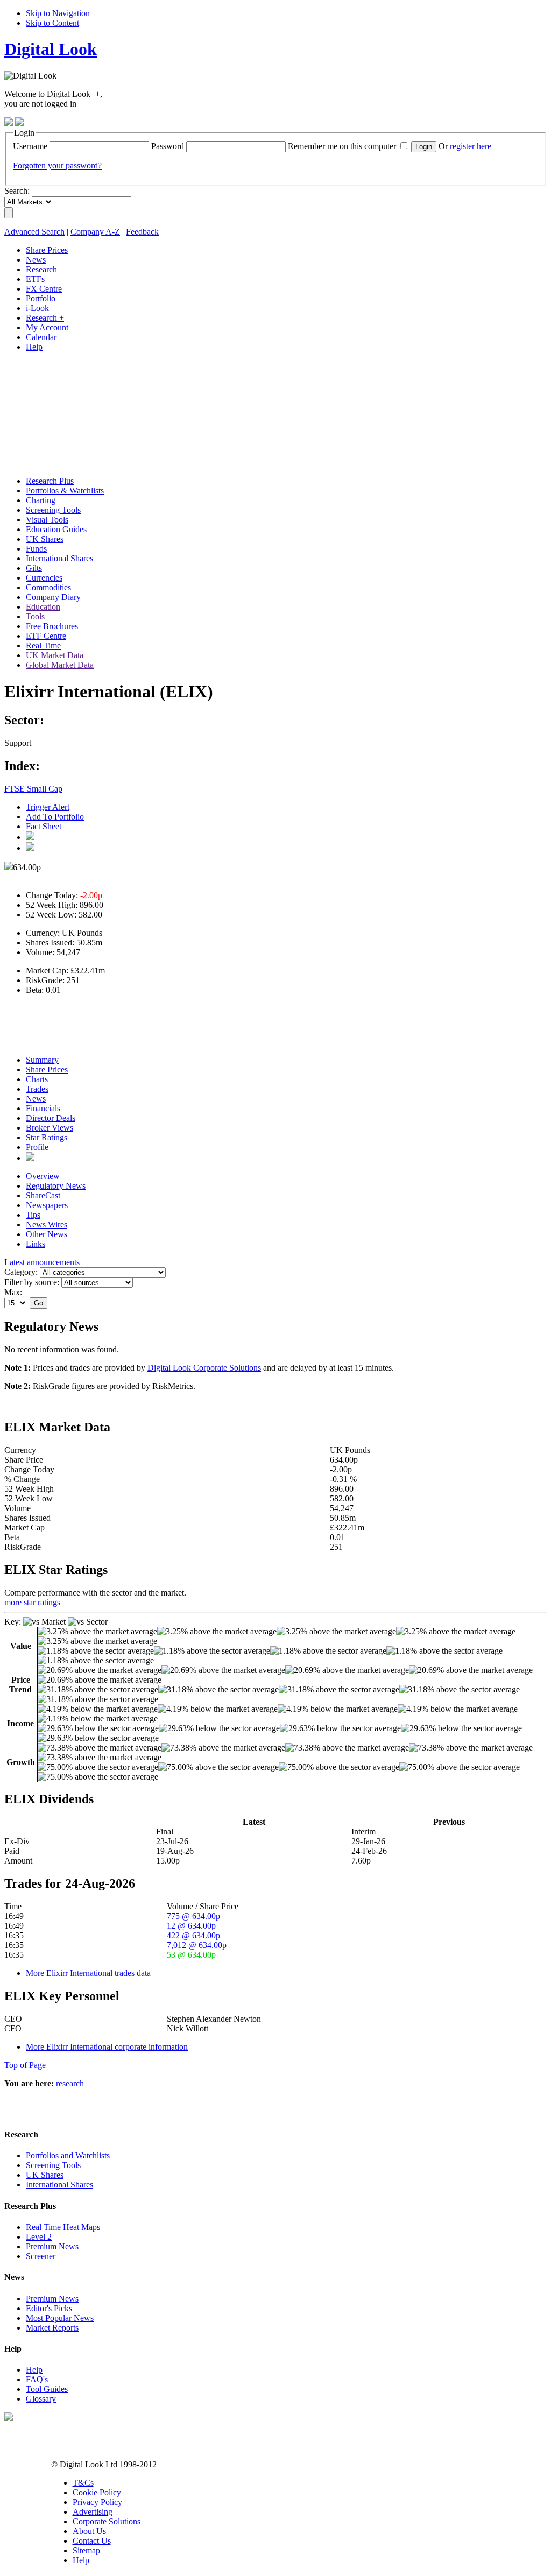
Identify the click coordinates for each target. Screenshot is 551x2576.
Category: (21, 1272)
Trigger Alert (48, 807)
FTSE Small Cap (33, 789)
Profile (37, 1147)
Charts (37, 1079)
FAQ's (37, 2379)
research (70, 2083)
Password (168, 146)
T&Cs (83, 2483)
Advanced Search (34, 232)
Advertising (93, 2512)
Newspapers (47, 1205)
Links (36, 1244)
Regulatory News (56, 1186)
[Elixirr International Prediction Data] (30, 1158)
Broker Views (50, 1128)
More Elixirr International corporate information (107, 2047)
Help (34, 2370)
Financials (43, 1108)
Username (30, 146)
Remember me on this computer (342, 146)
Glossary (41, 2399)
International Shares (59, 2185)
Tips (33, 1215)
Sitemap (86, 2550)
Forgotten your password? (57, 165)
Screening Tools (53, 2165)
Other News (47, 1234)
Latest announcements (42, 1262)
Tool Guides (47, 2389)
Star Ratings (47, 1137)
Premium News (52, 2246)
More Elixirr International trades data (88, 1973)
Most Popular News (60, 2318)
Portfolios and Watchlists (68, 2155)
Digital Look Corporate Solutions (204, 1368)
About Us (89, 2531)
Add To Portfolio (55, 817)
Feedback (142, 232)
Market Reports (52, 2328)
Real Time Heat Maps (63, 2227)
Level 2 (39, 2237)
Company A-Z (95, 232)
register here (471, 146)
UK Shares (45, 2175)
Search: (17, 191)
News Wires (47, 1225)
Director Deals (51, 1118)
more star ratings (32, 1602)
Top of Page (25, 2065)
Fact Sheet (44, 826)
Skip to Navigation (58, 13)
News (36, 1099)
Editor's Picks (49, 2308)
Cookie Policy (97, 2492)
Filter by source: (32, 1282)
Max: (13, 1292)
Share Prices (47, 1070)
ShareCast (43, 1195)
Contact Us (92, 2541)
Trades (37, 1089)
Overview (43, 1176)
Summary (42, 1060)
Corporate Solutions (107, 2521)
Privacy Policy (97, 2502)
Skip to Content (52, 23)
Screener (41, 2256)
